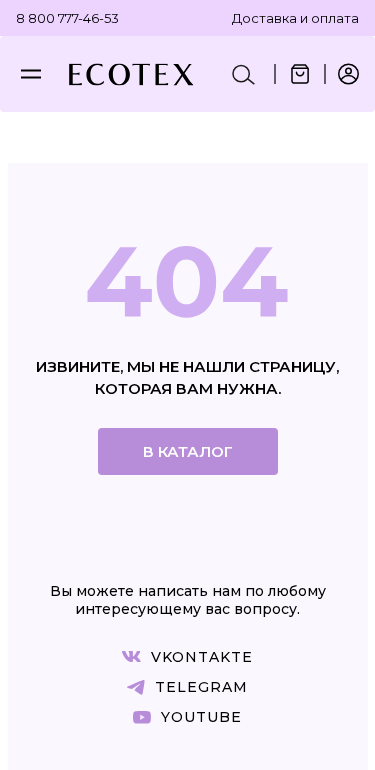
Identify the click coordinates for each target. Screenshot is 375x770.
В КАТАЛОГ (188, 451)
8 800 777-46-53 (67, 18)
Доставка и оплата (295, 18)
